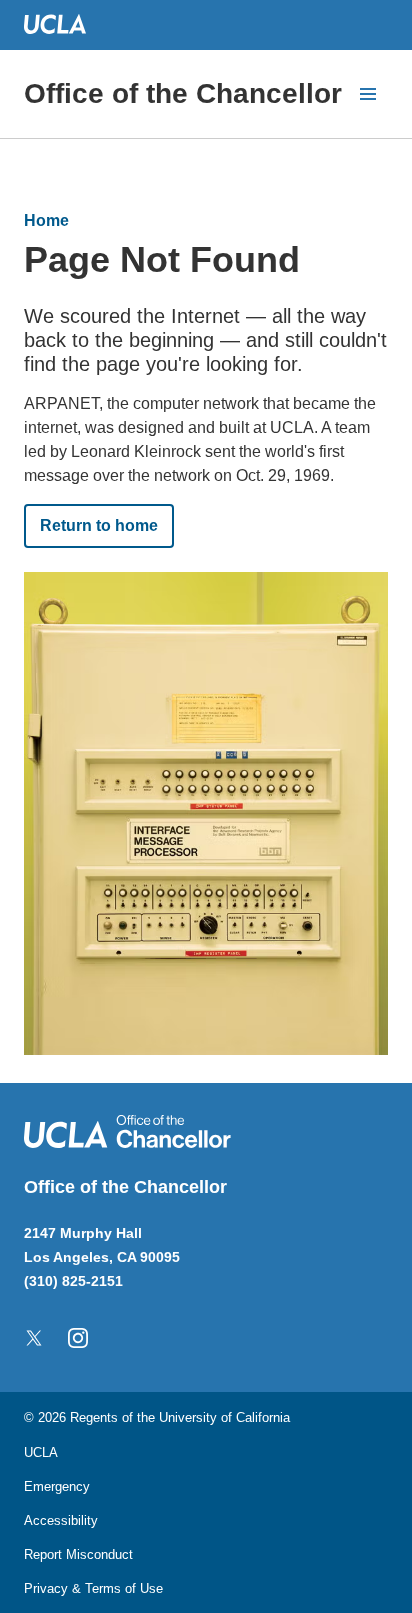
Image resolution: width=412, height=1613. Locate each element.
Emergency (57, 1486)
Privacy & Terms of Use (93, 1588)
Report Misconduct (78, 1554)
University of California (224, 1417)
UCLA (41, 1452)
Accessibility (61, 1520)
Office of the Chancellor (183, 93)
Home (46, 220)
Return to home (99, 525)
